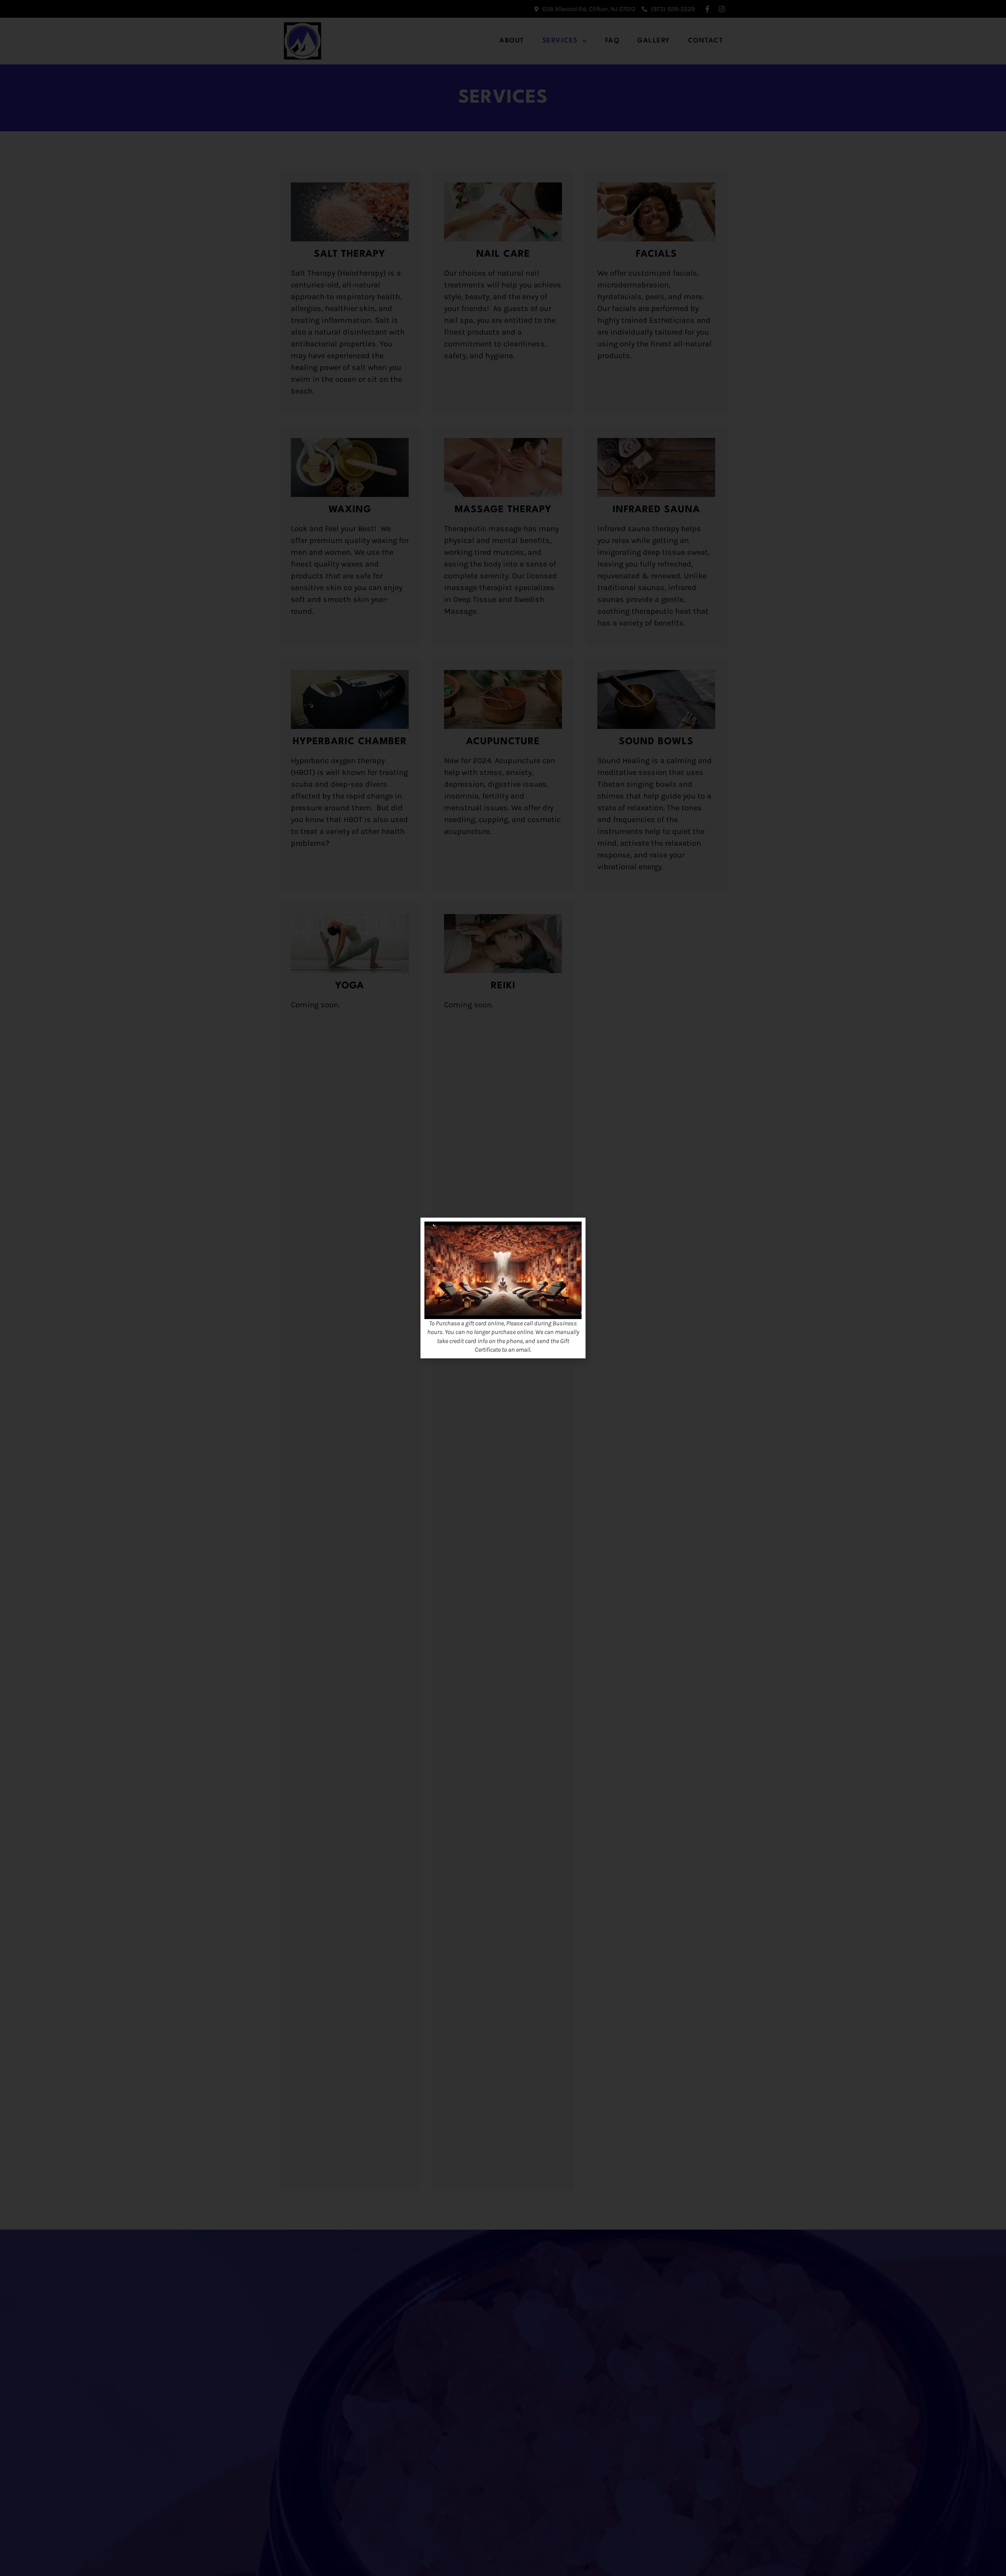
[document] (503, 1288)
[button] (575, 1228)
